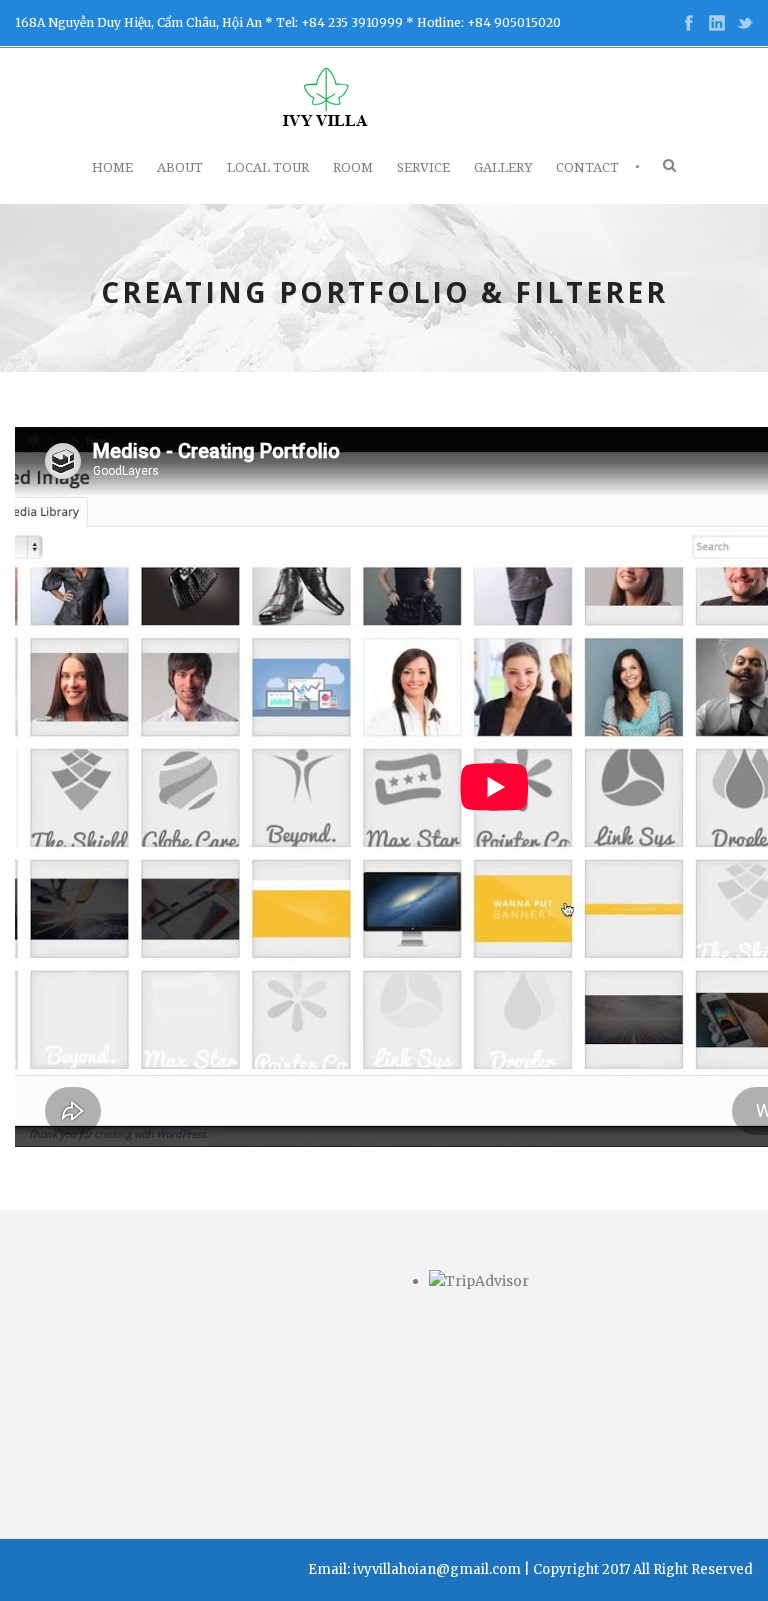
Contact (587, 167)
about (180, 167)
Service (423, 167)
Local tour (268, 167)
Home (112, 167)
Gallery (503, 167)
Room (353, 167)
